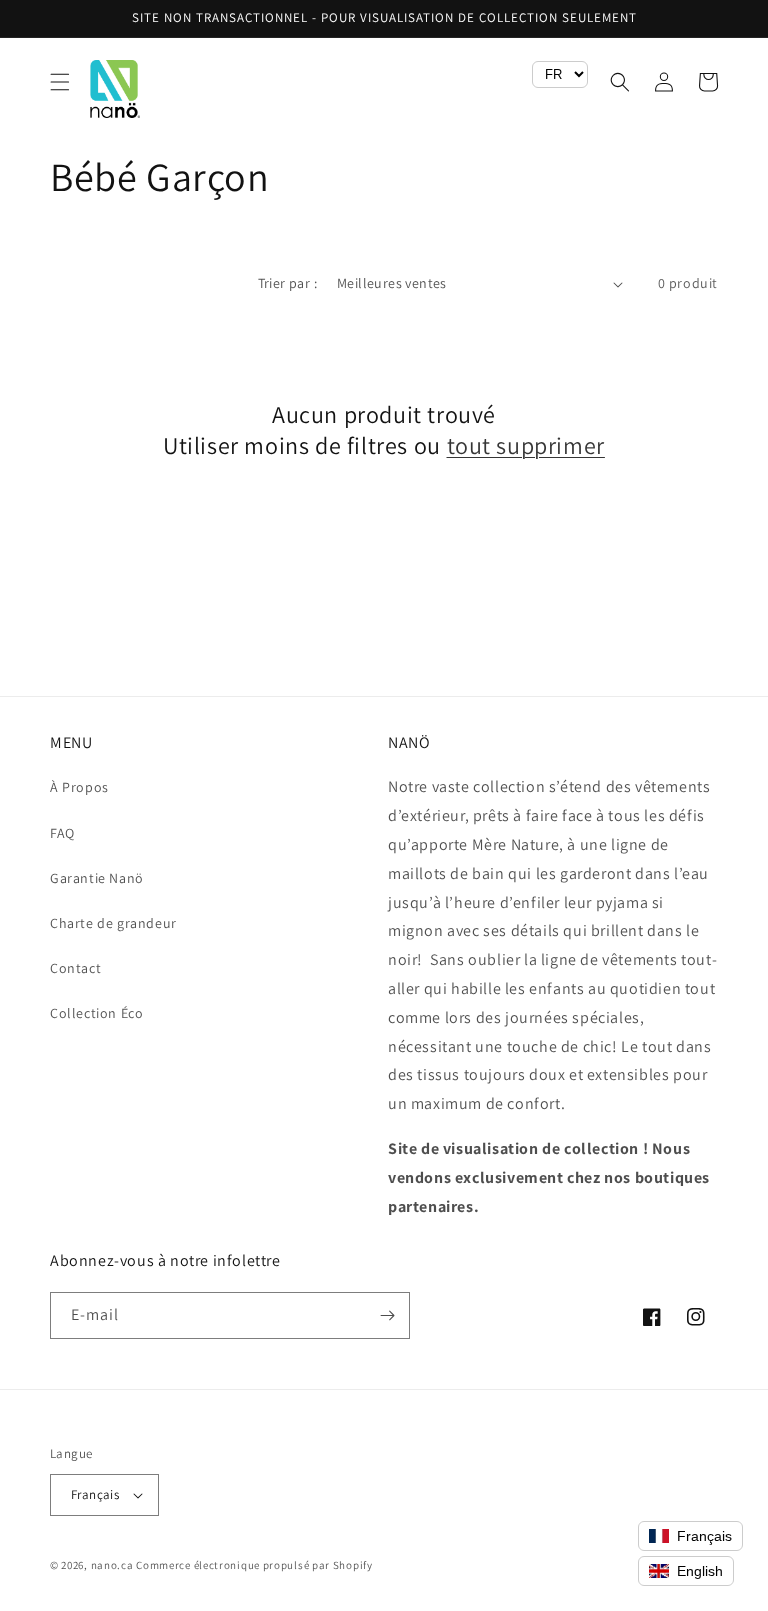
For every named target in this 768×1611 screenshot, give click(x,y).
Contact (75, 968)
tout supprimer (526, 445)
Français (95, 1494)
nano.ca (112, 1565)
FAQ (62, 833)
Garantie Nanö (97, 878)
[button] (60, 82)
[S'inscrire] (387, 1315)
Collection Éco (96, 1013)
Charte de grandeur (113, 923)
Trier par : (287, 283)
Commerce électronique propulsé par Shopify (254, 1565)
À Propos (79, 787)
